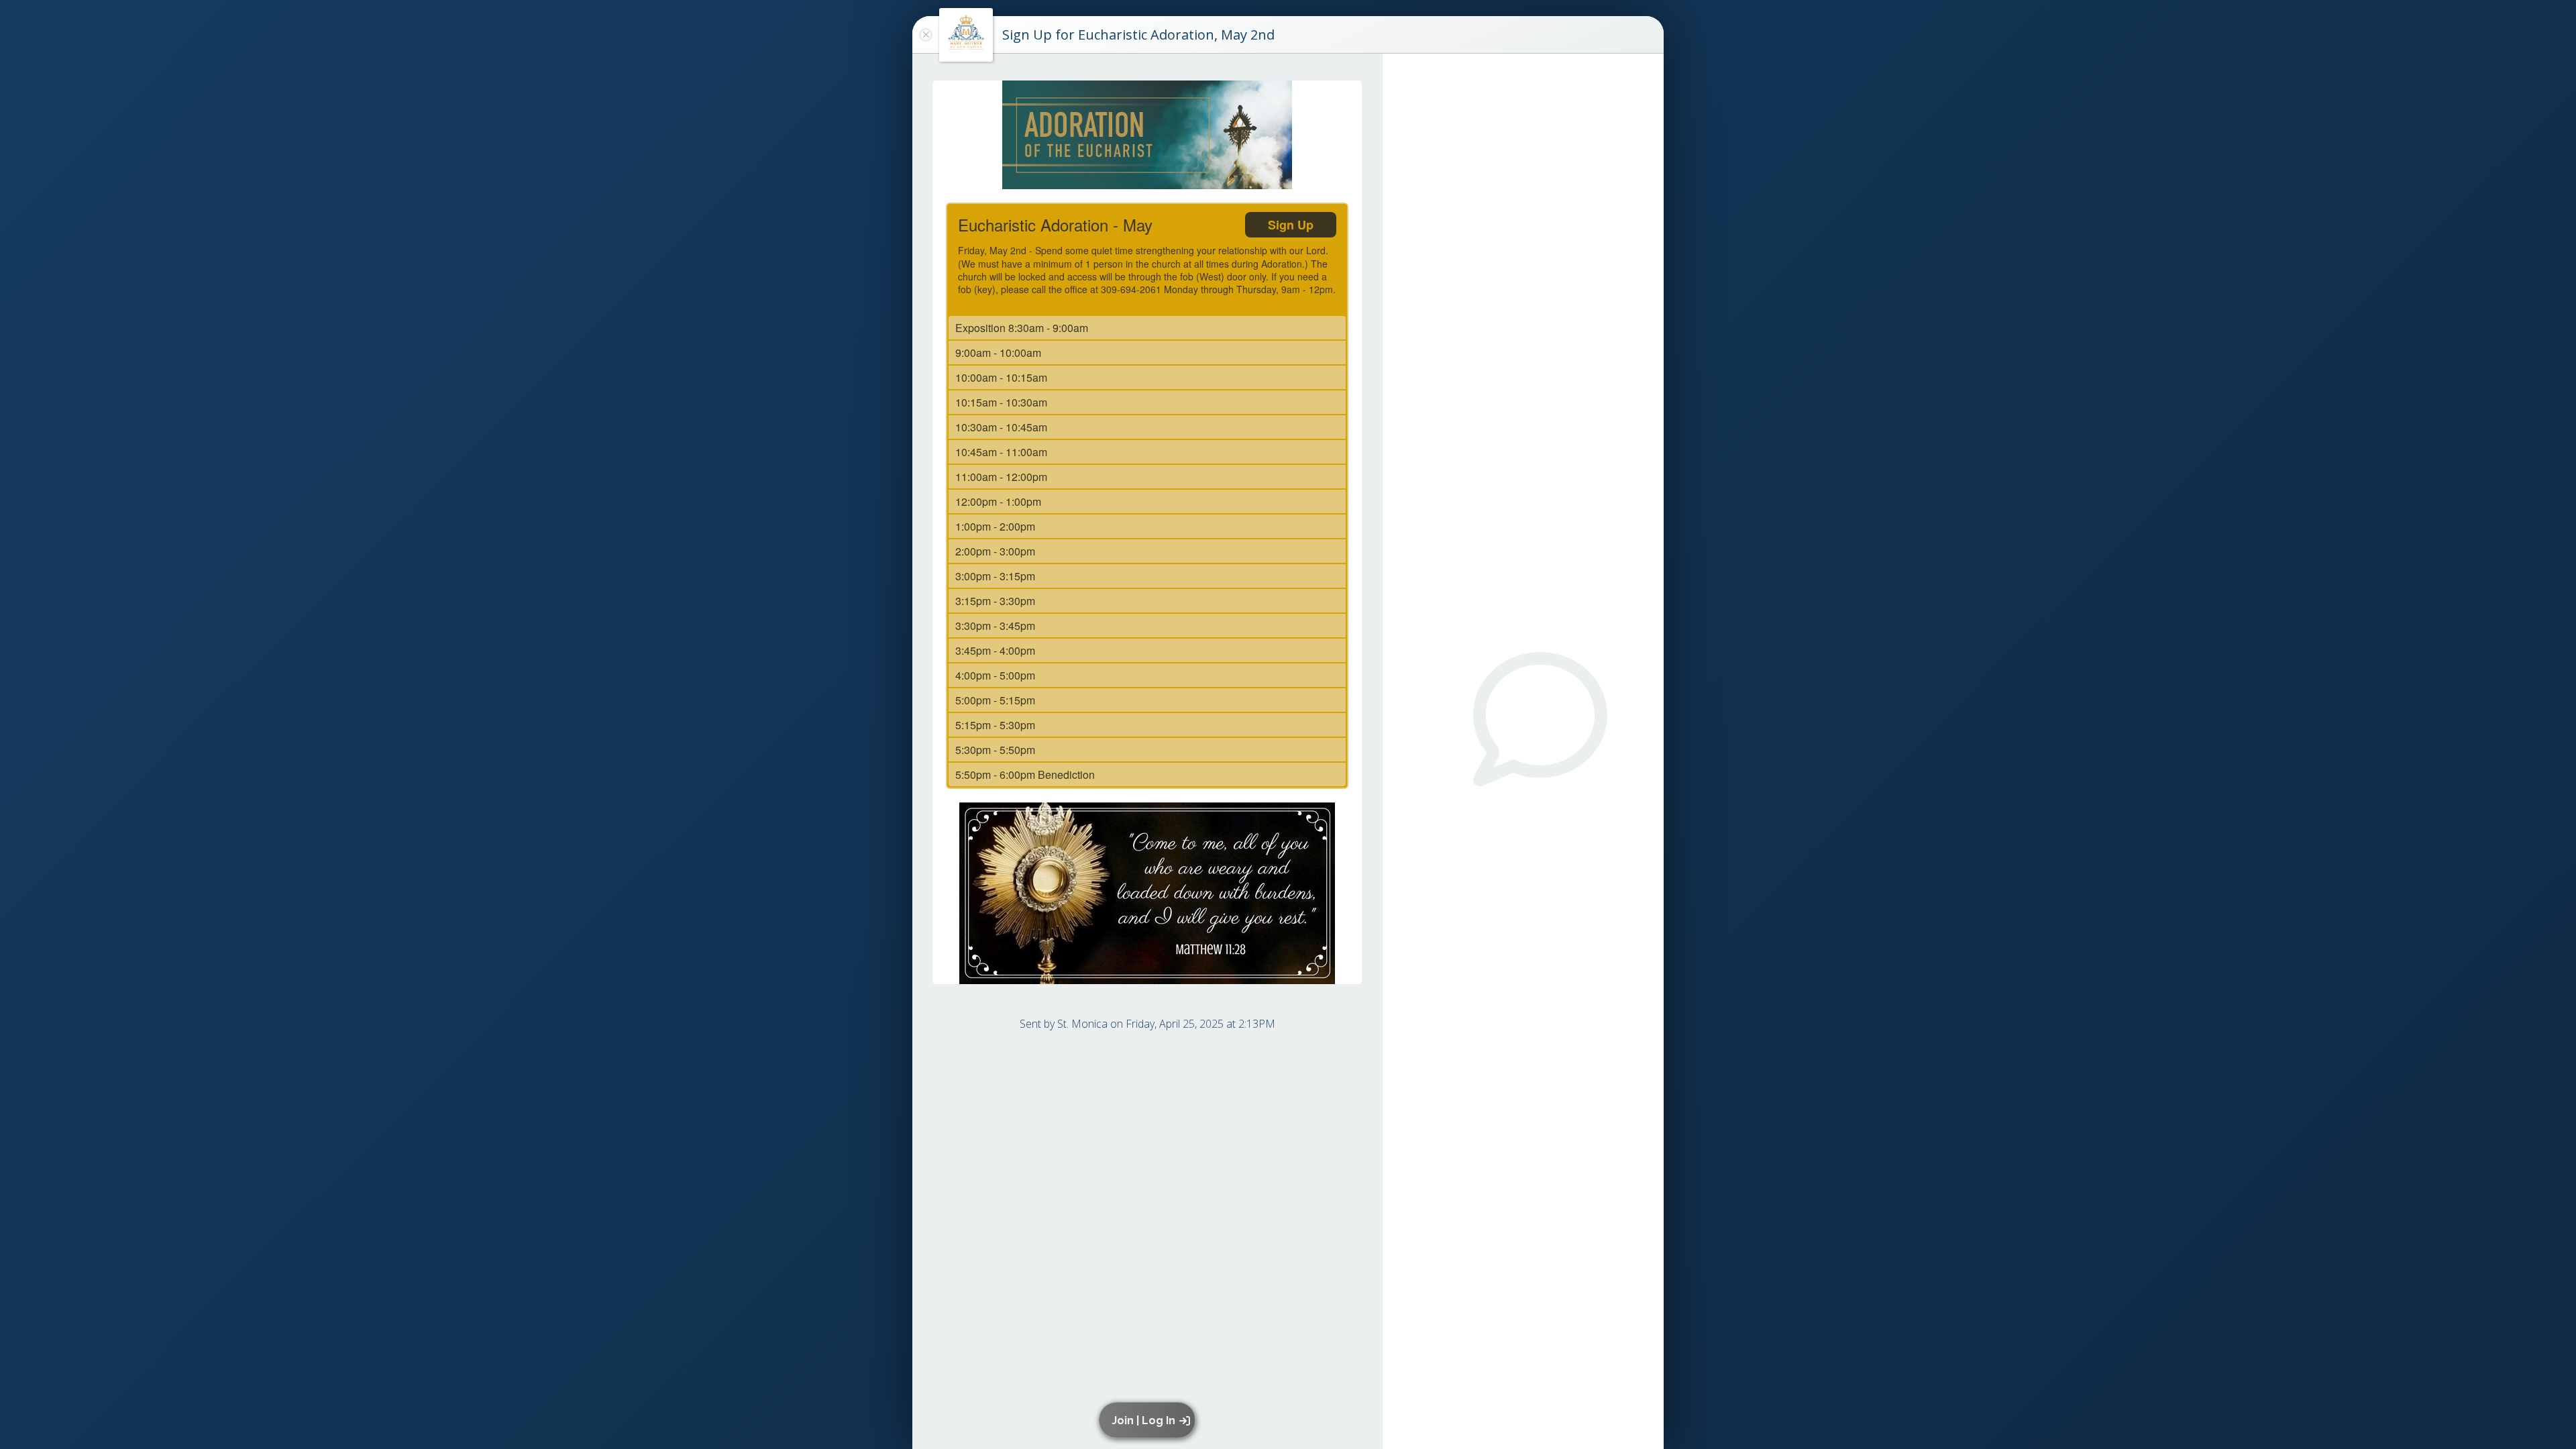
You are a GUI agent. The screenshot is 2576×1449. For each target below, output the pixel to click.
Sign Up (1291, 225)
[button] (1149, 1420)
